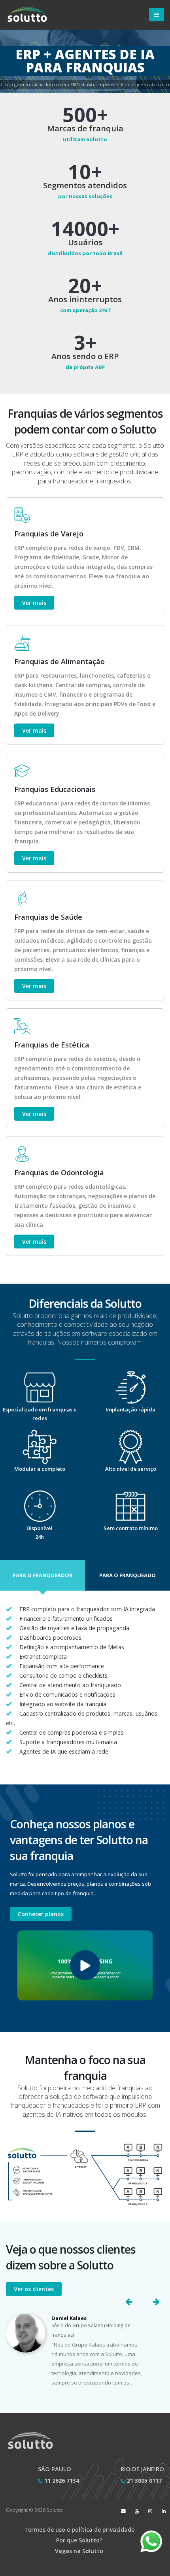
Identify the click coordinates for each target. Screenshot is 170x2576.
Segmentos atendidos (85, 186)
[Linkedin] (164, 2511)
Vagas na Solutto (79, 2551)
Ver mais (34, 603)
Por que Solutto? (79, 2540)
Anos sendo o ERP (85, 356)
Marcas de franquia (85, 129)
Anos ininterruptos (85, 299)
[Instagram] (150, 2511)
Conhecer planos (41, 1914)
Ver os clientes (34, 2289)
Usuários (85, 242)
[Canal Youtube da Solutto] (137, 2511)
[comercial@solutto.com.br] (123, 2511)
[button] (42, 1575)
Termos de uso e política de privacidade (79, 2530)
